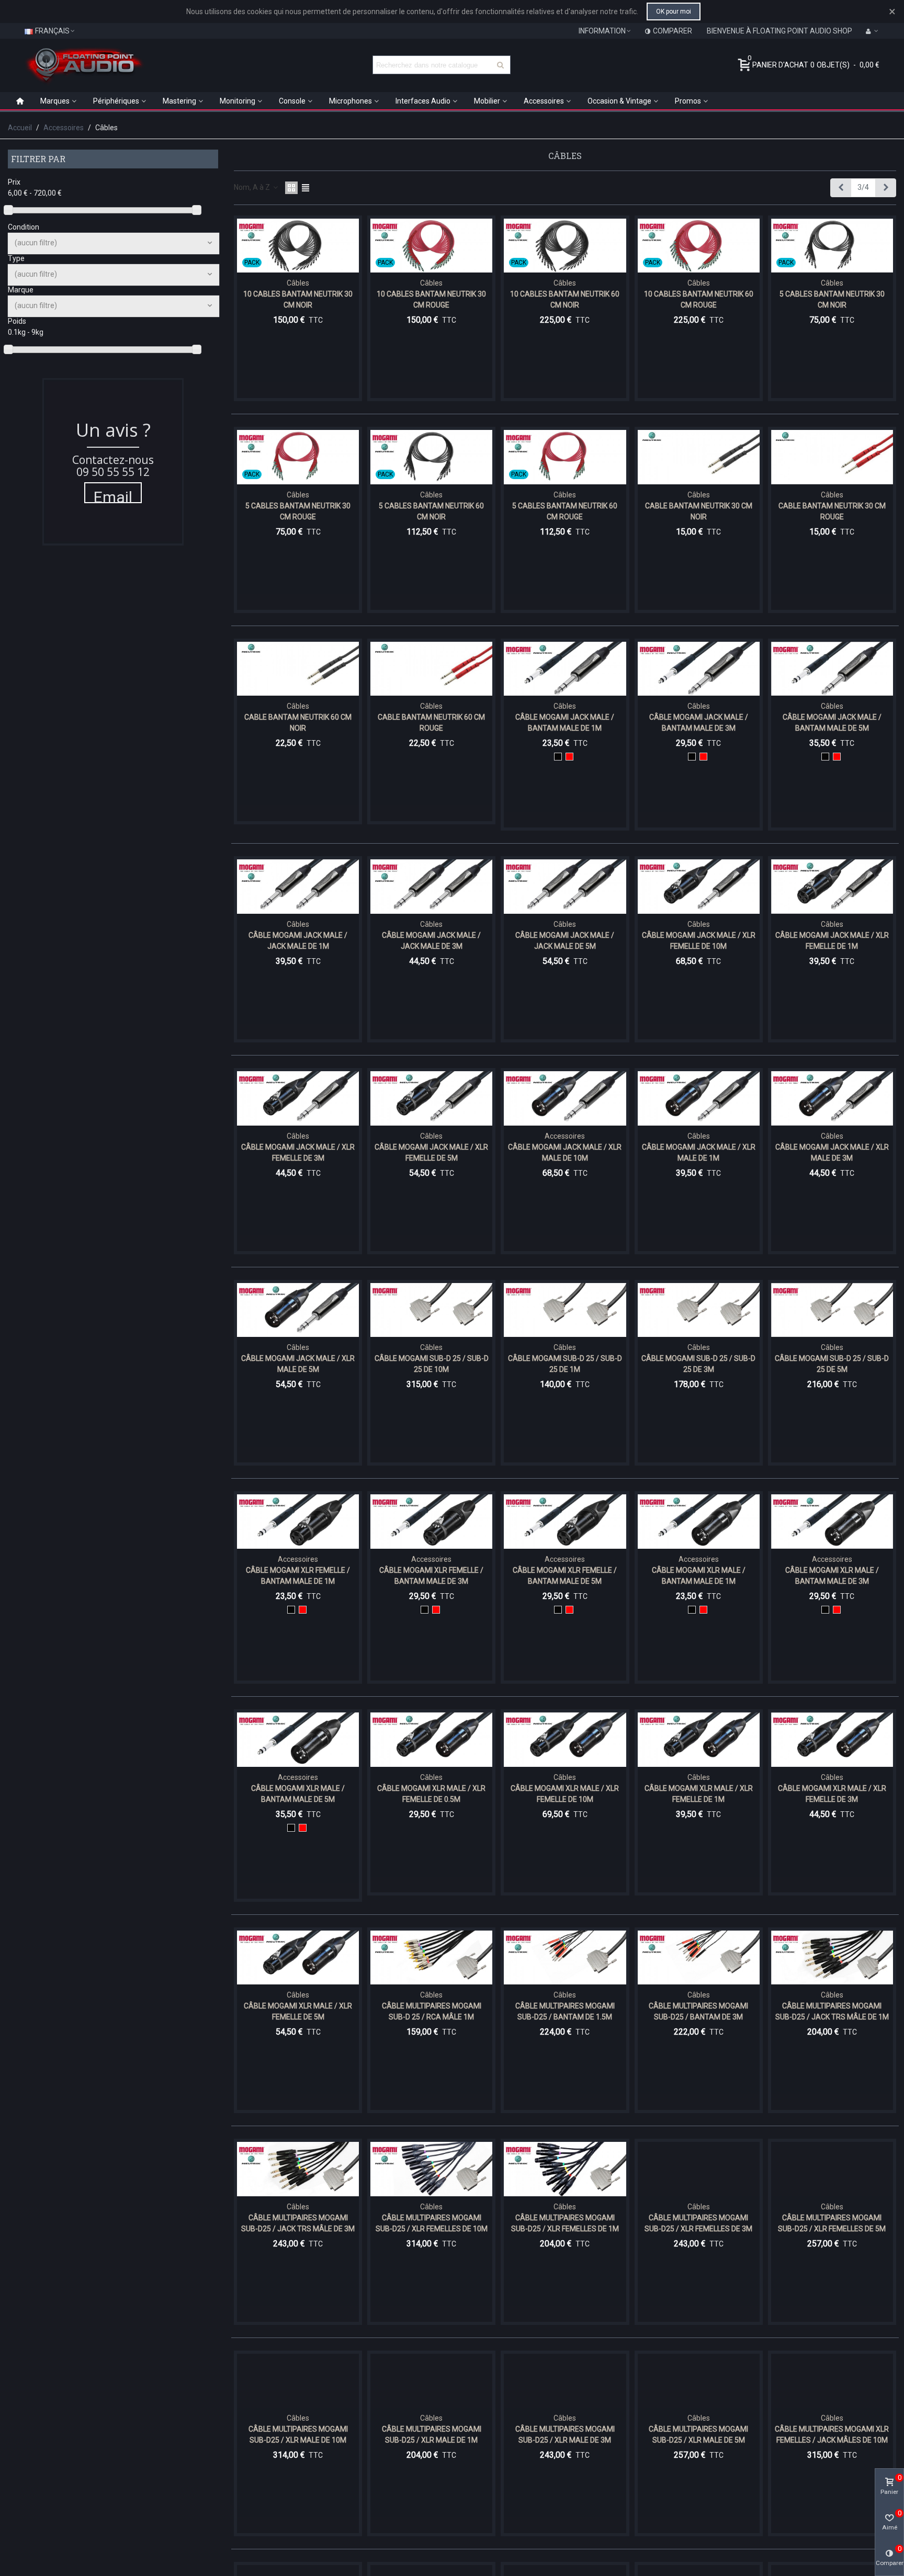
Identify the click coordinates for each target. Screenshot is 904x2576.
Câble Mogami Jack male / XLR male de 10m (565, 1153)
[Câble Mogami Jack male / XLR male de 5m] (298, 1310)
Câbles (298, 283)
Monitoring (238, 101)
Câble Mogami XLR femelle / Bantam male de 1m (298, 1576)
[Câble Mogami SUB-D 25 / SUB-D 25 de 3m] (699, 1310)
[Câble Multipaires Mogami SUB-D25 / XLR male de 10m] (298, 2381)
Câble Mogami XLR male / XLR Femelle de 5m (298, 2011)
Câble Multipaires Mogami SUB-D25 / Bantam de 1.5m (565, 2011)
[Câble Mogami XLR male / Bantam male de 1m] (699, 1522)
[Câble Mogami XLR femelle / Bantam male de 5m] (565, 1522)
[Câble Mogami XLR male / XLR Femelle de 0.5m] (431, 1740)
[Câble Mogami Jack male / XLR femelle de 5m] (431, 1098)
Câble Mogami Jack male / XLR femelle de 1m (832, 941)
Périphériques (116, 101)
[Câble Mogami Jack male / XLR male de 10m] (565, 1098)
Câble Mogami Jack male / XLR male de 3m (832, 1153)
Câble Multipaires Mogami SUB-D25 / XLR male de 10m (298, 2435)
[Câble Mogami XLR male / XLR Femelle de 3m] (832, 1740)
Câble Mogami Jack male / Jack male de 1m (298, 941)
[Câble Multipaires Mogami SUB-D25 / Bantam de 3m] (699, 1958)
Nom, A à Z (253, 187)
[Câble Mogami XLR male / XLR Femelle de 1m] (699, 1740)
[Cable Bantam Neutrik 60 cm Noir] (298, 669)
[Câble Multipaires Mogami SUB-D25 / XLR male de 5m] (699, 2381)
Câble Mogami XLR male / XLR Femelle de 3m (832, 1794)
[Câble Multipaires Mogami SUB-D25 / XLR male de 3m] (565, 2381)
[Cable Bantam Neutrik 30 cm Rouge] (832, 457)
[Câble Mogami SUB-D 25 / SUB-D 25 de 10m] (431, 1310)
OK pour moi (674, 12)
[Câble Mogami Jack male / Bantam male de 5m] (832, 669)
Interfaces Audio (423, 101)
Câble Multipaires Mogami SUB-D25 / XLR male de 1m (432, 2435)
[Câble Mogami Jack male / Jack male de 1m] (298, 887)
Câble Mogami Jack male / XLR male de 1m (699, 1153)
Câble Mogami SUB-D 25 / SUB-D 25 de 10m (432, 1364)
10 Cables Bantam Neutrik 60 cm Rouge (699, 299)
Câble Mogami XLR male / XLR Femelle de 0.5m (431, 1794)
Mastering (179, 101)
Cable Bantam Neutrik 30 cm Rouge (832, 511)
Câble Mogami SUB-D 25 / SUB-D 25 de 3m (698, 1364)
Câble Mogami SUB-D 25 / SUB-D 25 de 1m (565, 1364)
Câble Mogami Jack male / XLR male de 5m (298, 1364)
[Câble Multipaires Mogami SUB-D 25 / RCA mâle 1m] (431, 1958)
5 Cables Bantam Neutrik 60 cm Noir (431, 511)
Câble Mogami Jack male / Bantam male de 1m (565, 723)
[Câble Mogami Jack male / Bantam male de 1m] (565, 669)
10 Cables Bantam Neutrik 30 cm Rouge (431, 299)
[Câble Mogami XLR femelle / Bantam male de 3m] (431, 1522)
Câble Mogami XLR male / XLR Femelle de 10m (565, 1794)
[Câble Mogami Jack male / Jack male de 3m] (431, 887)
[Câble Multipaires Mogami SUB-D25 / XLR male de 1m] (431, 2381)
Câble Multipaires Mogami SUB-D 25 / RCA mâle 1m (432, 2011)
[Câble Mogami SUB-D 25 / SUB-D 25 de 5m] (832, 1310)
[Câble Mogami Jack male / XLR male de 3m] (832, 1098)
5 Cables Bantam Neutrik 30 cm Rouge (298, 511)
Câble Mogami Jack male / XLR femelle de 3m (298, 1153)
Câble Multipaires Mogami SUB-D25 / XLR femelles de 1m (565, 2223)
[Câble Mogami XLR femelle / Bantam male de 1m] (298, 1522)
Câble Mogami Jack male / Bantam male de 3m (699, 723)
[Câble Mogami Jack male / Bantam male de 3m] (699, 669)
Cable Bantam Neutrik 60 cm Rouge (431, 723)
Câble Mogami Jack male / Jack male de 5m (565, 941)
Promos (688, 101)
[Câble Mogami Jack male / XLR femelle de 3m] (298, 1098)
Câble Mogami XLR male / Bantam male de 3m (832, 1576)
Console (292, 101)
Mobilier (487, 101)
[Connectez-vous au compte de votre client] (872, 31)
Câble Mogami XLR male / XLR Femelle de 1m (699, 1794)
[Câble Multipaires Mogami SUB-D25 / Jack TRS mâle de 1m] (832, 1958)
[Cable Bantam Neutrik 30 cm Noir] (699, 457)
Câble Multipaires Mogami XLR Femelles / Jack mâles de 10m (832, 2435)
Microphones (351, 101)
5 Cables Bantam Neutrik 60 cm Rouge (565, 511)
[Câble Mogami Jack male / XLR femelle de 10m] (699, 887)
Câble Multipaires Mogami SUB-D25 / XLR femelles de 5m (832, 2223)
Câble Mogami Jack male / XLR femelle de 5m (431, 1153)
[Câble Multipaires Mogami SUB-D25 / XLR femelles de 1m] (565, 2169)
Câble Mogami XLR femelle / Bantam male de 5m (565, 1576)
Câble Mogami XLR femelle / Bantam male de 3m (431, 1576)
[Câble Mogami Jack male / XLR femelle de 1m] (832, 887)
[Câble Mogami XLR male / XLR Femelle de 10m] (565, 1740)
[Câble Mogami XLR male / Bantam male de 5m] (298, 1740)
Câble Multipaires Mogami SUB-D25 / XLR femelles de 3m (698, 2223)
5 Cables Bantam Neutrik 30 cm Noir (832, 299)
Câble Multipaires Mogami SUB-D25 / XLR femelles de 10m (432, 2223)
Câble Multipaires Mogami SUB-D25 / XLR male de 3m (565, 2435)
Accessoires (544, 101)
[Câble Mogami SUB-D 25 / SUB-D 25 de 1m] (565, 1310)
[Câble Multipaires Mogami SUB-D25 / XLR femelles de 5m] (832, 2169)
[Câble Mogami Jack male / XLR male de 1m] (699, 1098)
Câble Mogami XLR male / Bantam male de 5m (298, 1794)
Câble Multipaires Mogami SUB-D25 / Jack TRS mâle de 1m (832, 2011)
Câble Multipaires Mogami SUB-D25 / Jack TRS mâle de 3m (298, 2223)
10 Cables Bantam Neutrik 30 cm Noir (298, 299)
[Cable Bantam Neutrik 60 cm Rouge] (431, 669)
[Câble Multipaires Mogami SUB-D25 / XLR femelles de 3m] (699, 2169)
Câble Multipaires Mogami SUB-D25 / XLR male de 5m (698, 2435)
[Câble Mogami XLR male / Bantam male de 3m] (832, 1522)
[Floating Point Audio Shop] (84, 65)
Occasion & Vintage (619, 101)
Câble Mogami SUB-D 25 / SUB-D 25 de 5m (832, 1364)
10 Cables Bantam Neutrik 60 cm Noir (565, 299)
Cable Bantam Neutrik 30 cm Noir (699, 511)
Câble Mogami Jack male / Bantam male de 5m (832, 723)
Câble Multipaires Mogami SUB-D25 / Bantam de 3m (698, 2011)
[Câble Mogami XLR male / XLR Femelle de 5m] (298, 1958)
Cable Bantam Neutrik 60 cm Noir (298, 723)
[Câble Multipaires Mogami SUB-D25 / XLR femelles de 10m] (431, 2169)
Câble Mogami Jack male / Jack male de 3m (431, 941)
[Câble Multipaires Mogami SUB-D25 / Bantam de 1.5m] (565, 1958)
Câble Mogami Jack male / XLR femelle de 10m (699, 941)
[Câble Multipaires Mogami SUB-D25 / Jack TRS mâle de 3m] (298, 2169)
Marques (55, 101)
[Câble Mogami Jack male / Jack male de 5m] (565, 887)
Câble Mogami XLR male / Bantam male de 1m (699, 1576)
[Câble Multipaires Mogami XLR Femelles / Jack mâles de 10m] (832, 2381)
